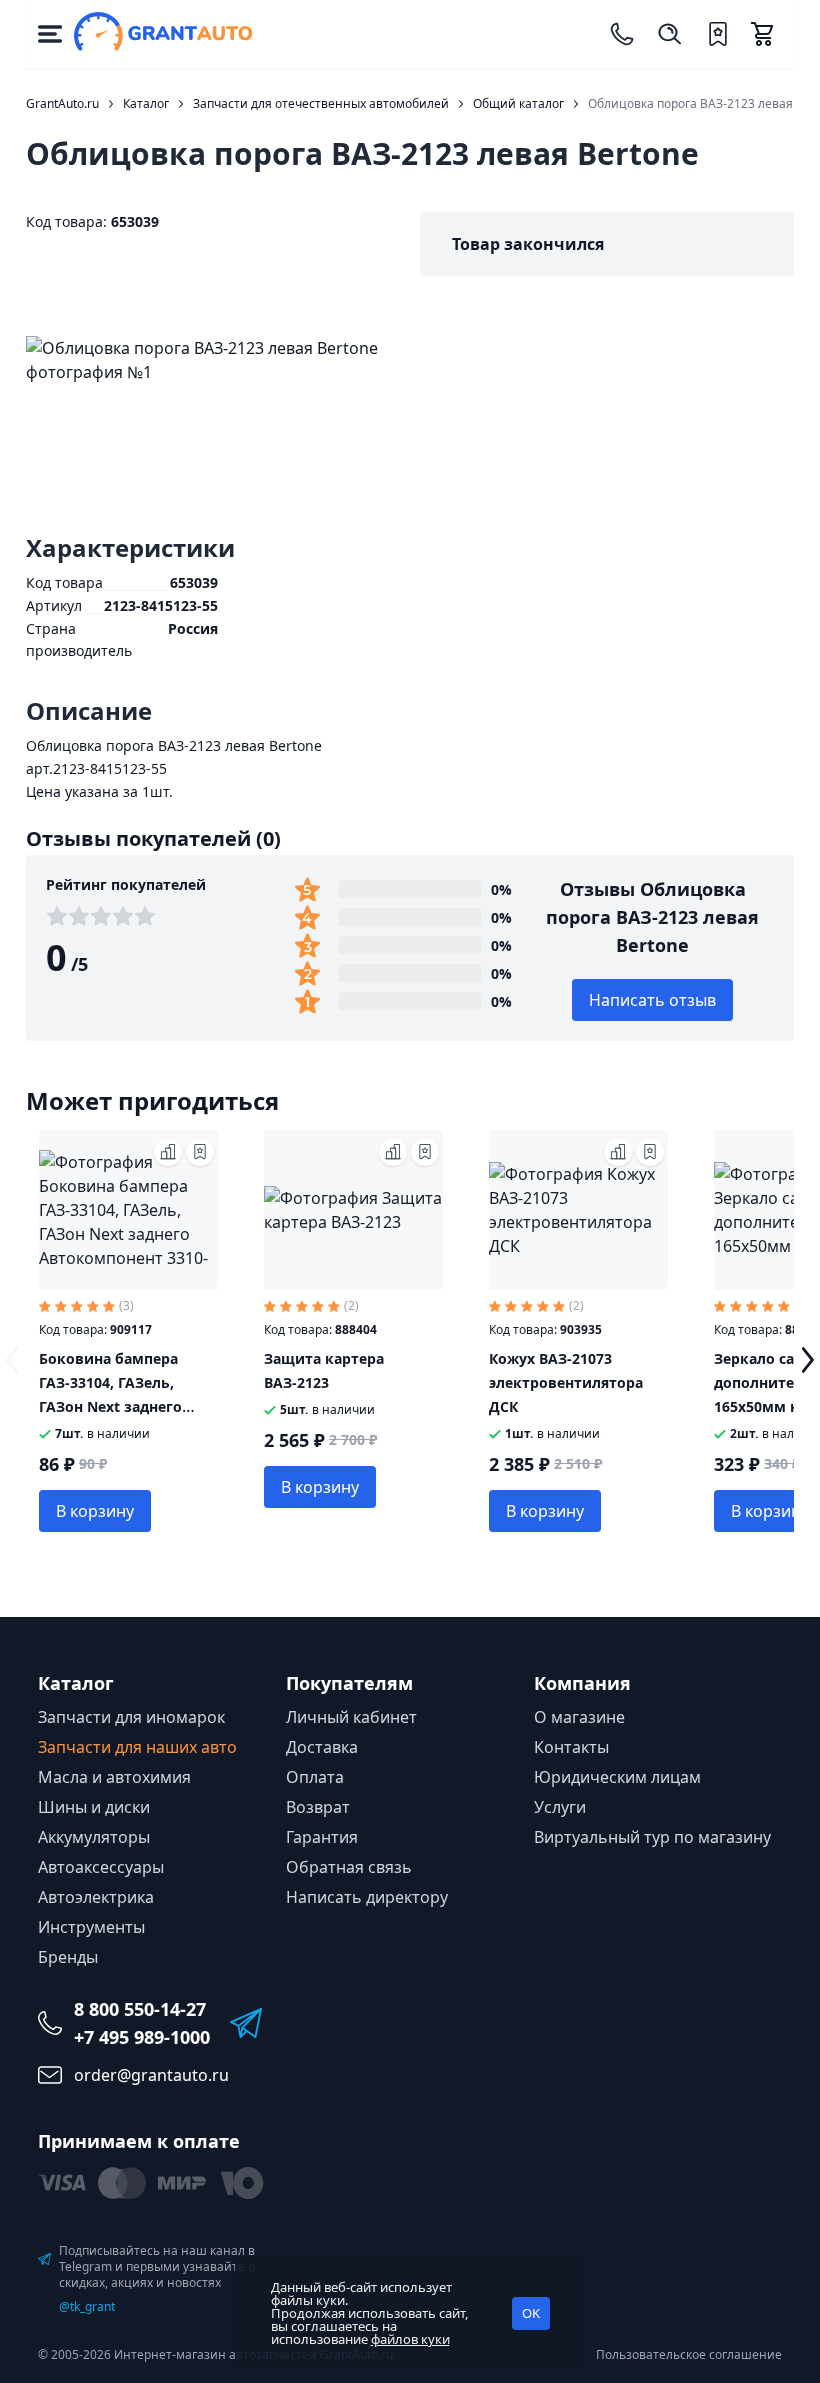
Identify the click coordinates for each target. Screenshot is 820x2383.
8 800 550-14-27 (140, 2009)
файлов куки (410, 2339)
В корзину (95, 1511)
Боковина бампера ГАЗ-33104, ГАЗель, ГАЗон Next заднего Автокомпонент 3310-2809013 (118, 1406)
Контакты (571, 1747)
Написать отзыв (652, 1000)
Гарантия (322, 1837)
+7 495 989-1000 (142, 2037)
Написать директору (367, 1897)
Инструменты (91, 1927)
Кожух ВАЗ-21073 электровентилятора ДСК (566, 1382)
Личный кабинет (351, 1717)
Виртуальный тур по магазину (652, 1837)
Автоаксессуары (101, 1867)
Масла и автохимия (114, 1777)
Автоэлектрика (96, 1897)
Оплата (315, 1777)
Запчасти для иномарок (131, 1717)
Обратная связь (349, 1867)
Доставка (322, 1747)
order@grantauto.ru (151, 2075)
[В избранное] (200, 1152)
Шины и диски (94, 1807)
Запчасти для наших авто (137, 1747)
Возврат (318, 1807)
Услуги (560, 1807)
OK (531, 2313)
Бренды (68, 1957)
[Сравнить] (168, 1152)
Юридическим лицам (617, 1777)
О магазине (579, 1717)
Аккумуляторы (94, 1837)
